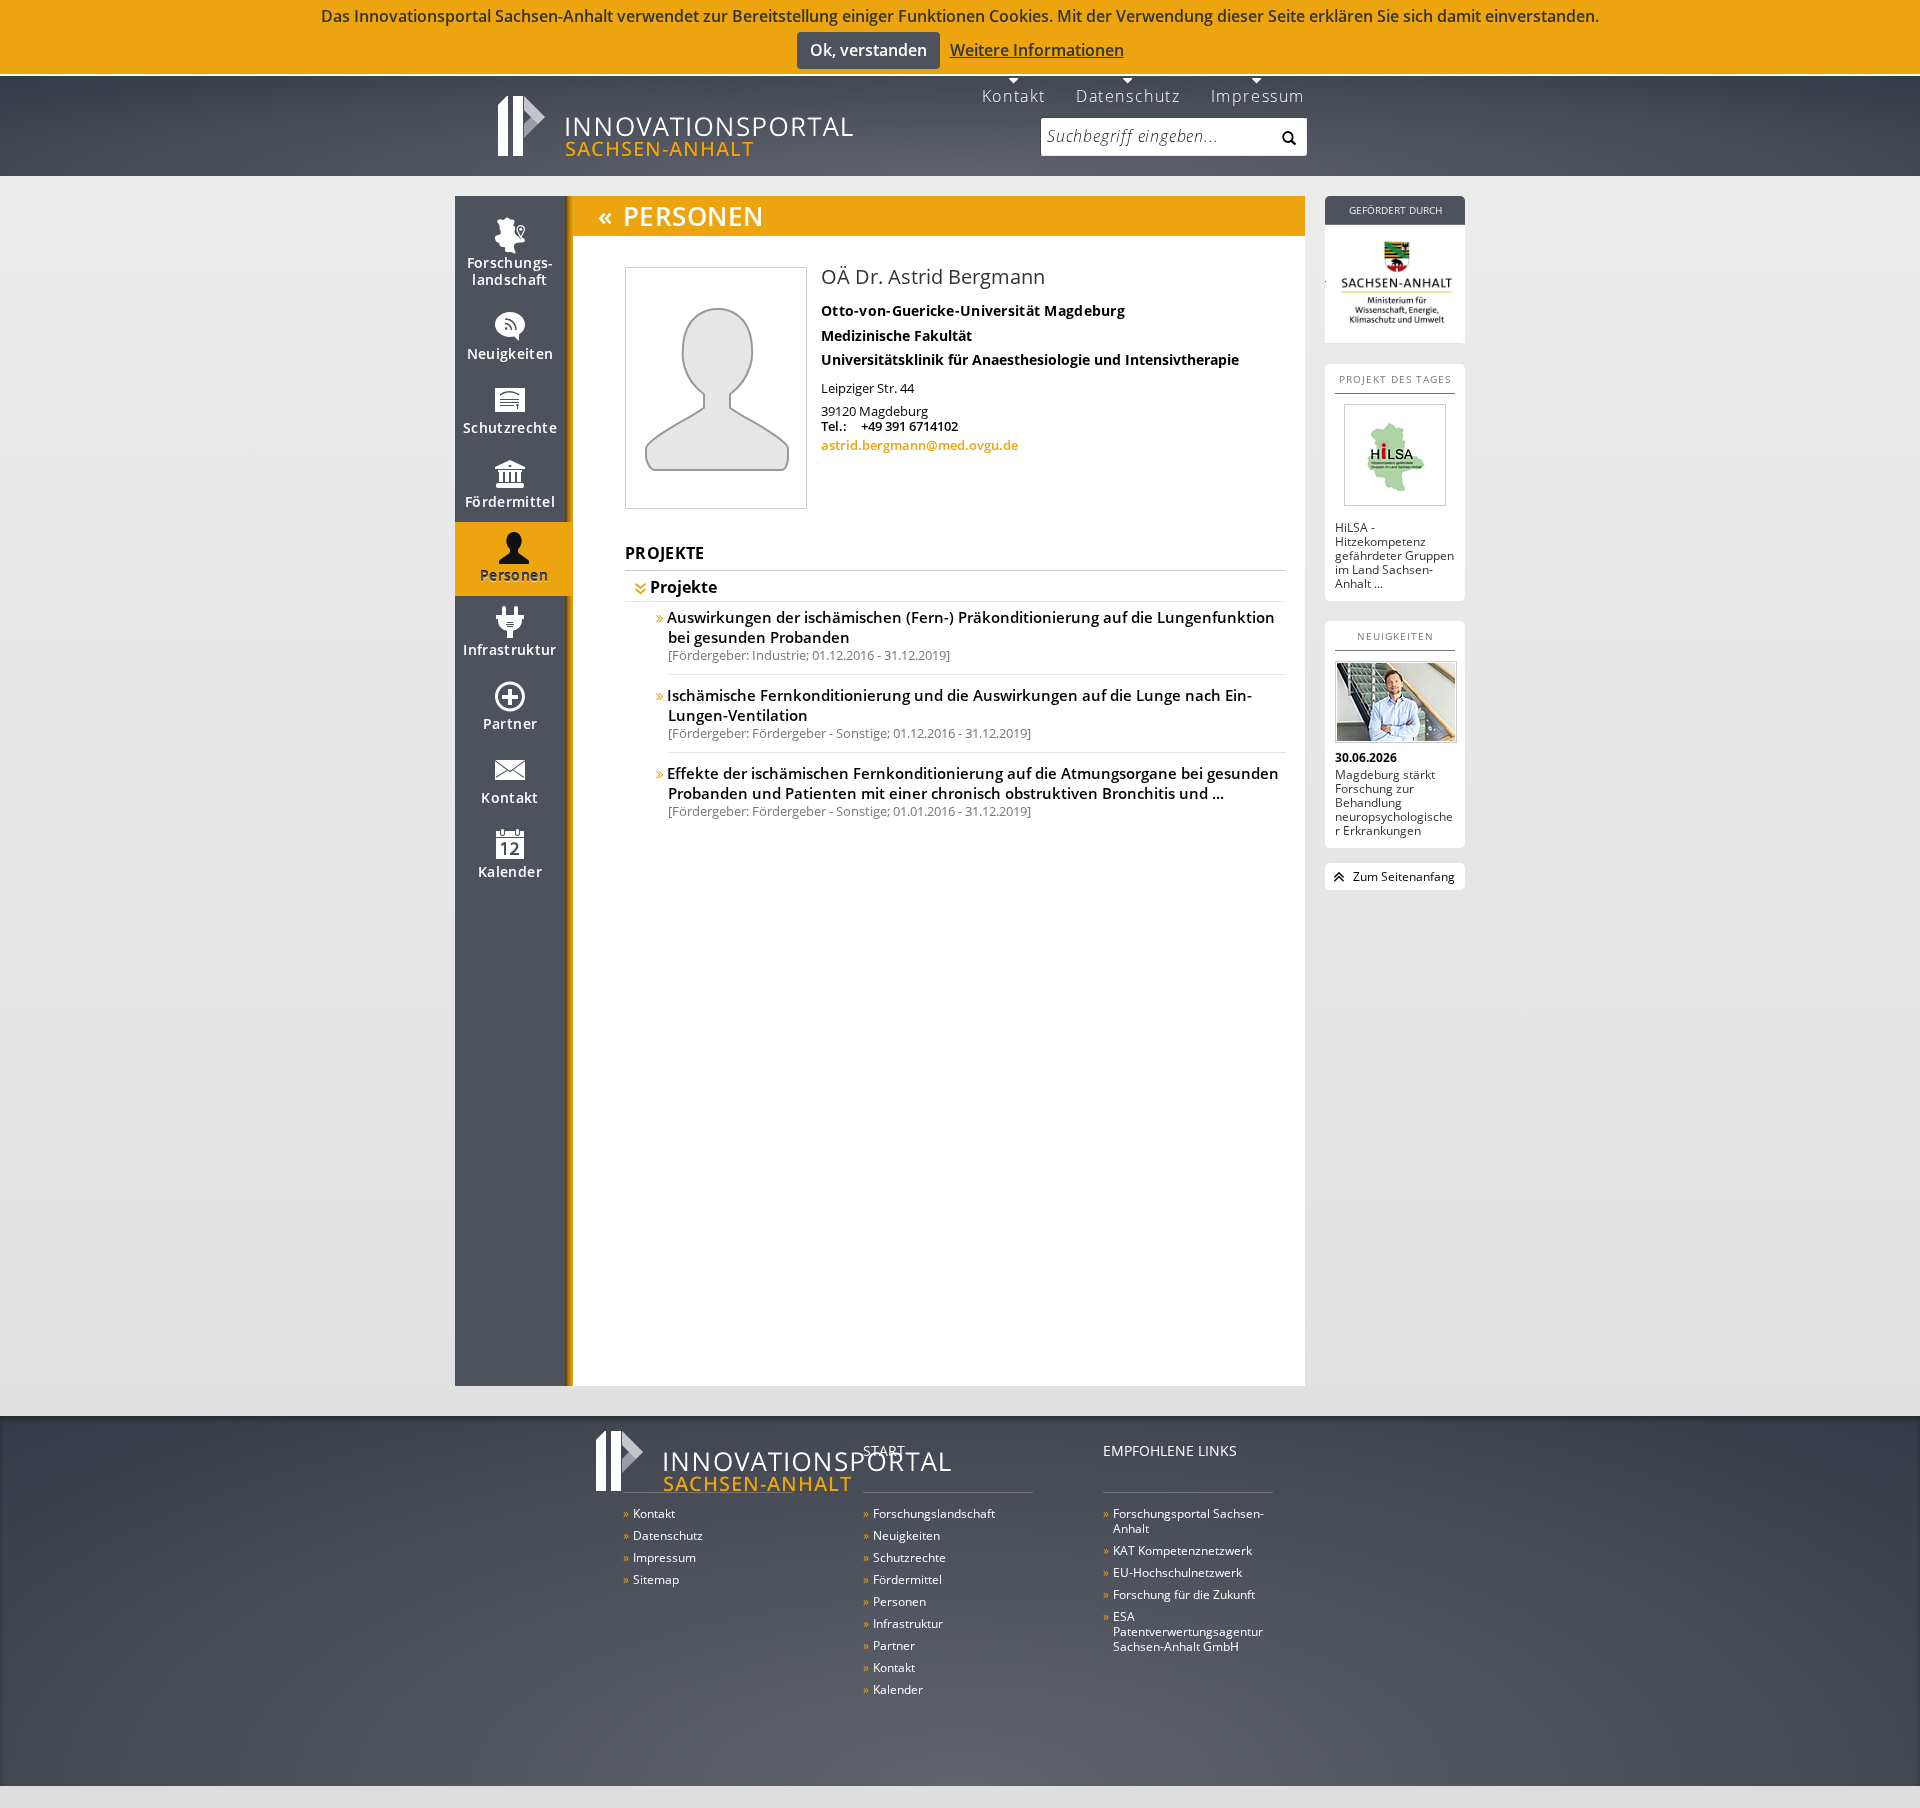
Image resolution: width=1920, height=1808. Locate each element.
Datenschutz (1128, 94)
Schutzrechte (510, 427)
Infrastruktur (510, 649)
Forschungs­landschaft (510, 271)
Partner (510, 723)
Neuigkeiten (510, 353)
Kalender (510, 871)
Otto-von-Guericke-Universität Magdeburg (973, 310)
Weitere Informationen (1037, 50)
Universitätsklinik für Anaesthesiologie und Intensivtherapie (1030, 359)
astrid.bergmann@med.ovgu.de (919, 445)
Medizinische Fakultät (896, 335)
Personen (514, 575)
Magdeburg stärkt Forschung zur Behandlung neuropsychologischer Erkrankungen (1394, 803)
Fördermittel (510, 501)
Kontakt (1014, 94)
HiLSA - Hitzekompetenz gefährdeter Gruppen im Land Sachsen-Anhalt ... (1394, 556)
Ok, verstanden (868, 50)
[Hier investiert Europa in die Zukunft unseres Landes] (1395, 280)
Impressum (1258, 94)
